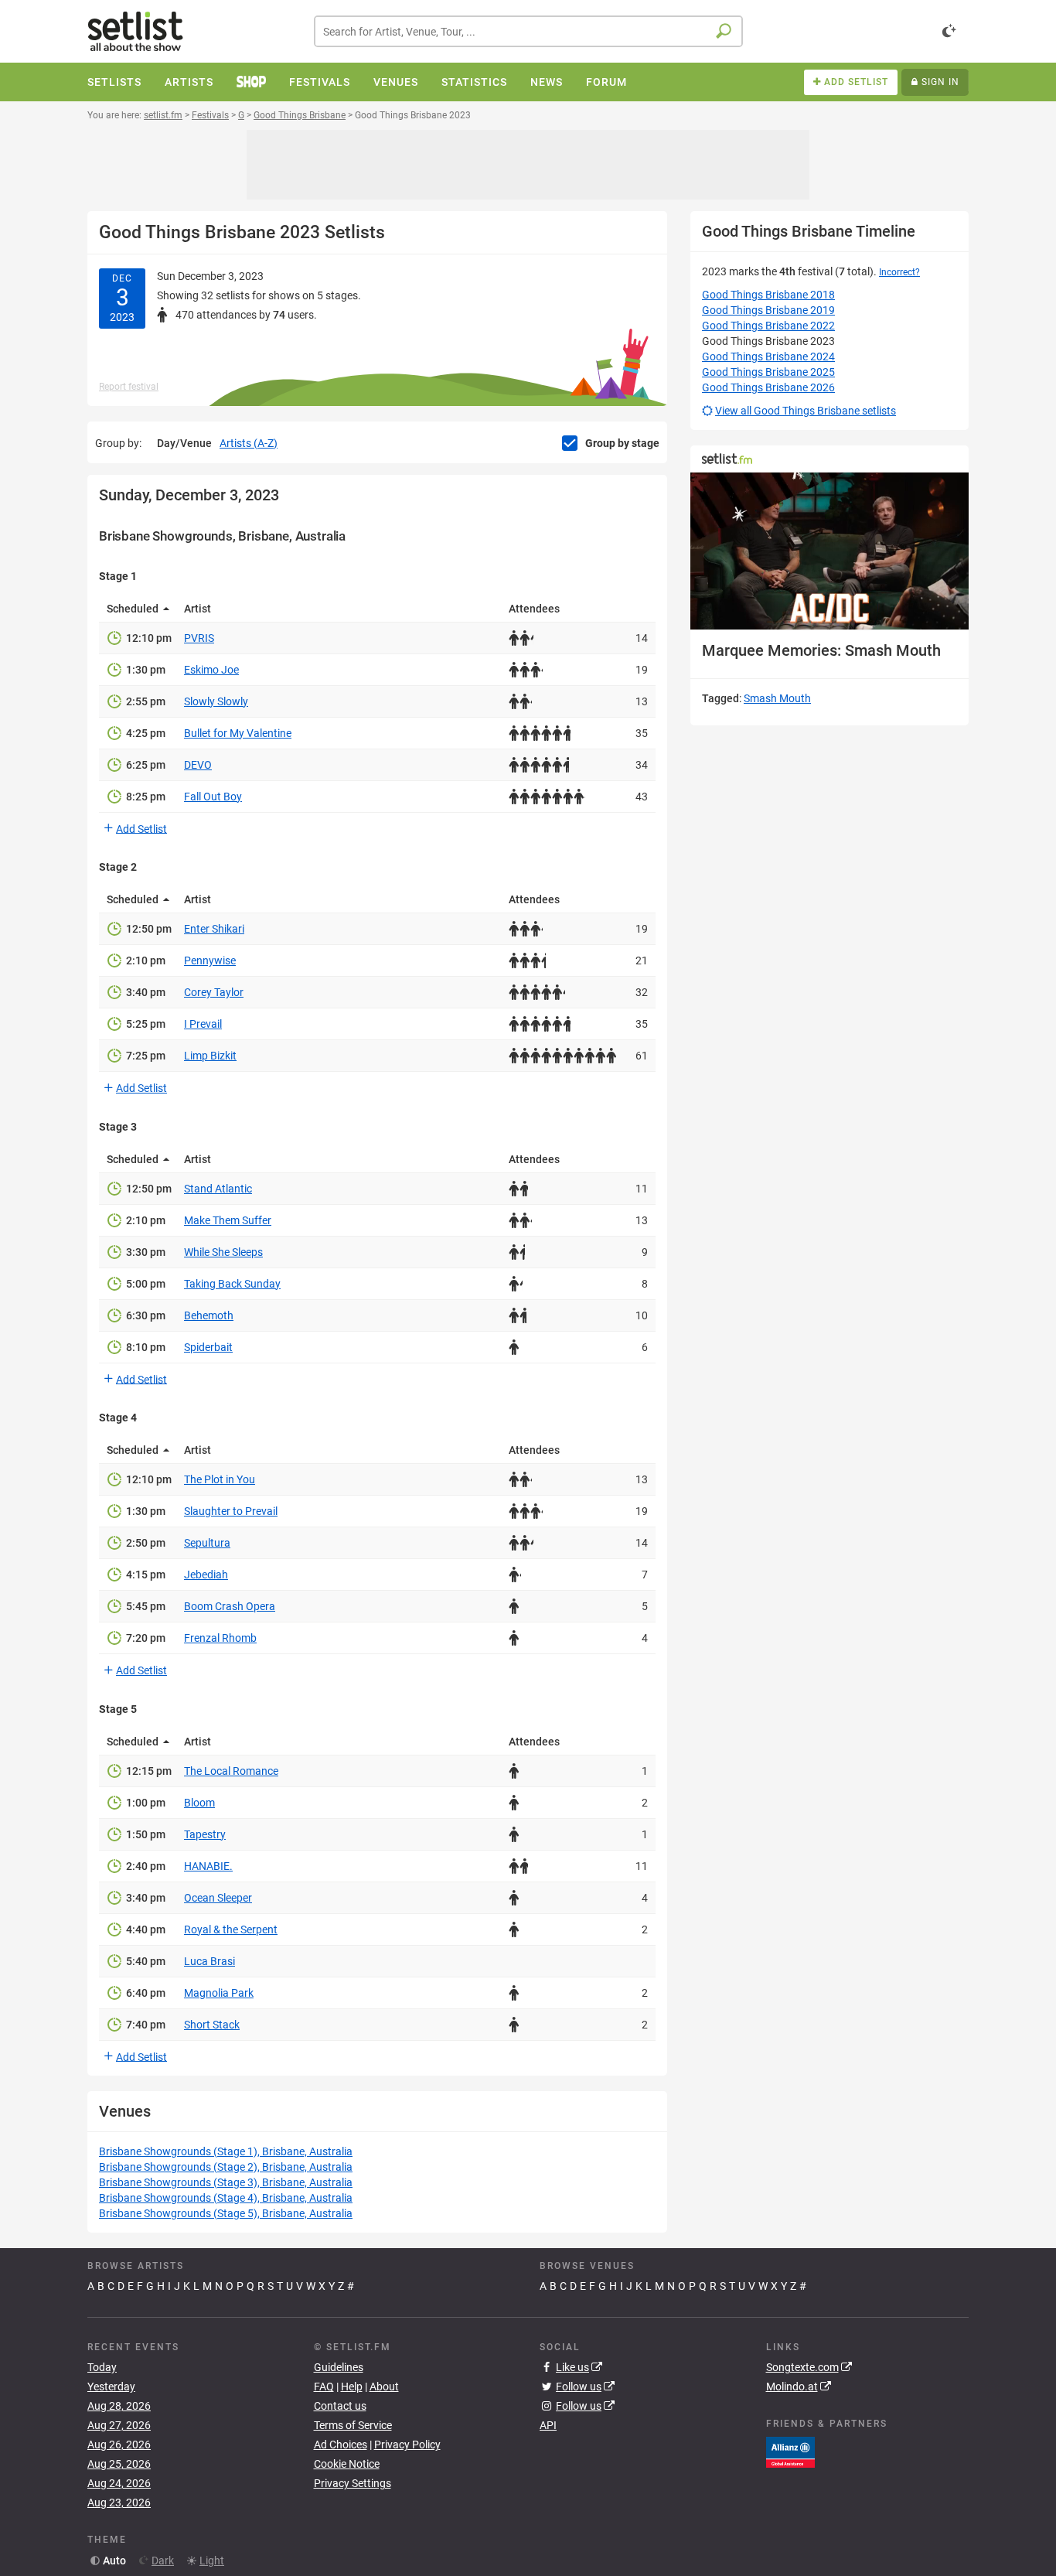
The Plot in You (220, 1479)
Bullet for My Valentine (238, 733)
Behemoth (209, 1315)
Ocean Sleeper (218, 1898)
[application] (829, 551)
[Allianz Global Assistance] (790, 2451)
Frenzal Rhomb (220, 1638)
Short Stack (212, 2025)
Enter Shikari (214, 929)
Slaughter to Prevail (231, 1511)
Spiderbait (208, 1347)
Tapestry (205, 1834)
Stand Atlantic (218, 1189)
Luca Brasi (209, 1961)
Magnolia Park (219, 1993)
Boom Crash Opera (230, 1606)
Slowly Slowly (216, 701)
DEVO (198, 765)
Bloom (199, 1803)
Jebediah (206, 1575)
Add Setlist (141, 828)
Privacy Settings (353, 2483)
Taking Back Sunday (232, 1284)
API (548, 2425)
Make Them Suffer (228, 1220)
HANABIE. (208, 1866)
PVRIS (199, 638)
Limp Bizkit (210, 1056)
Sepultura (207, 1543)
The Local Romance (231, 1771)
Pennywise (210, 960)
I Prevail (203, 1024)
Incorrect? (899, 272)
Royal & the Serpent (231, 1929)
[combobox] (528, 31)
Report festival (129, 387)
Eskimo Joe (211, 670)
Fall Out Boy (213, 797)
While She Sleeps (223, 1252)
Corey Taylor (214, 992)
